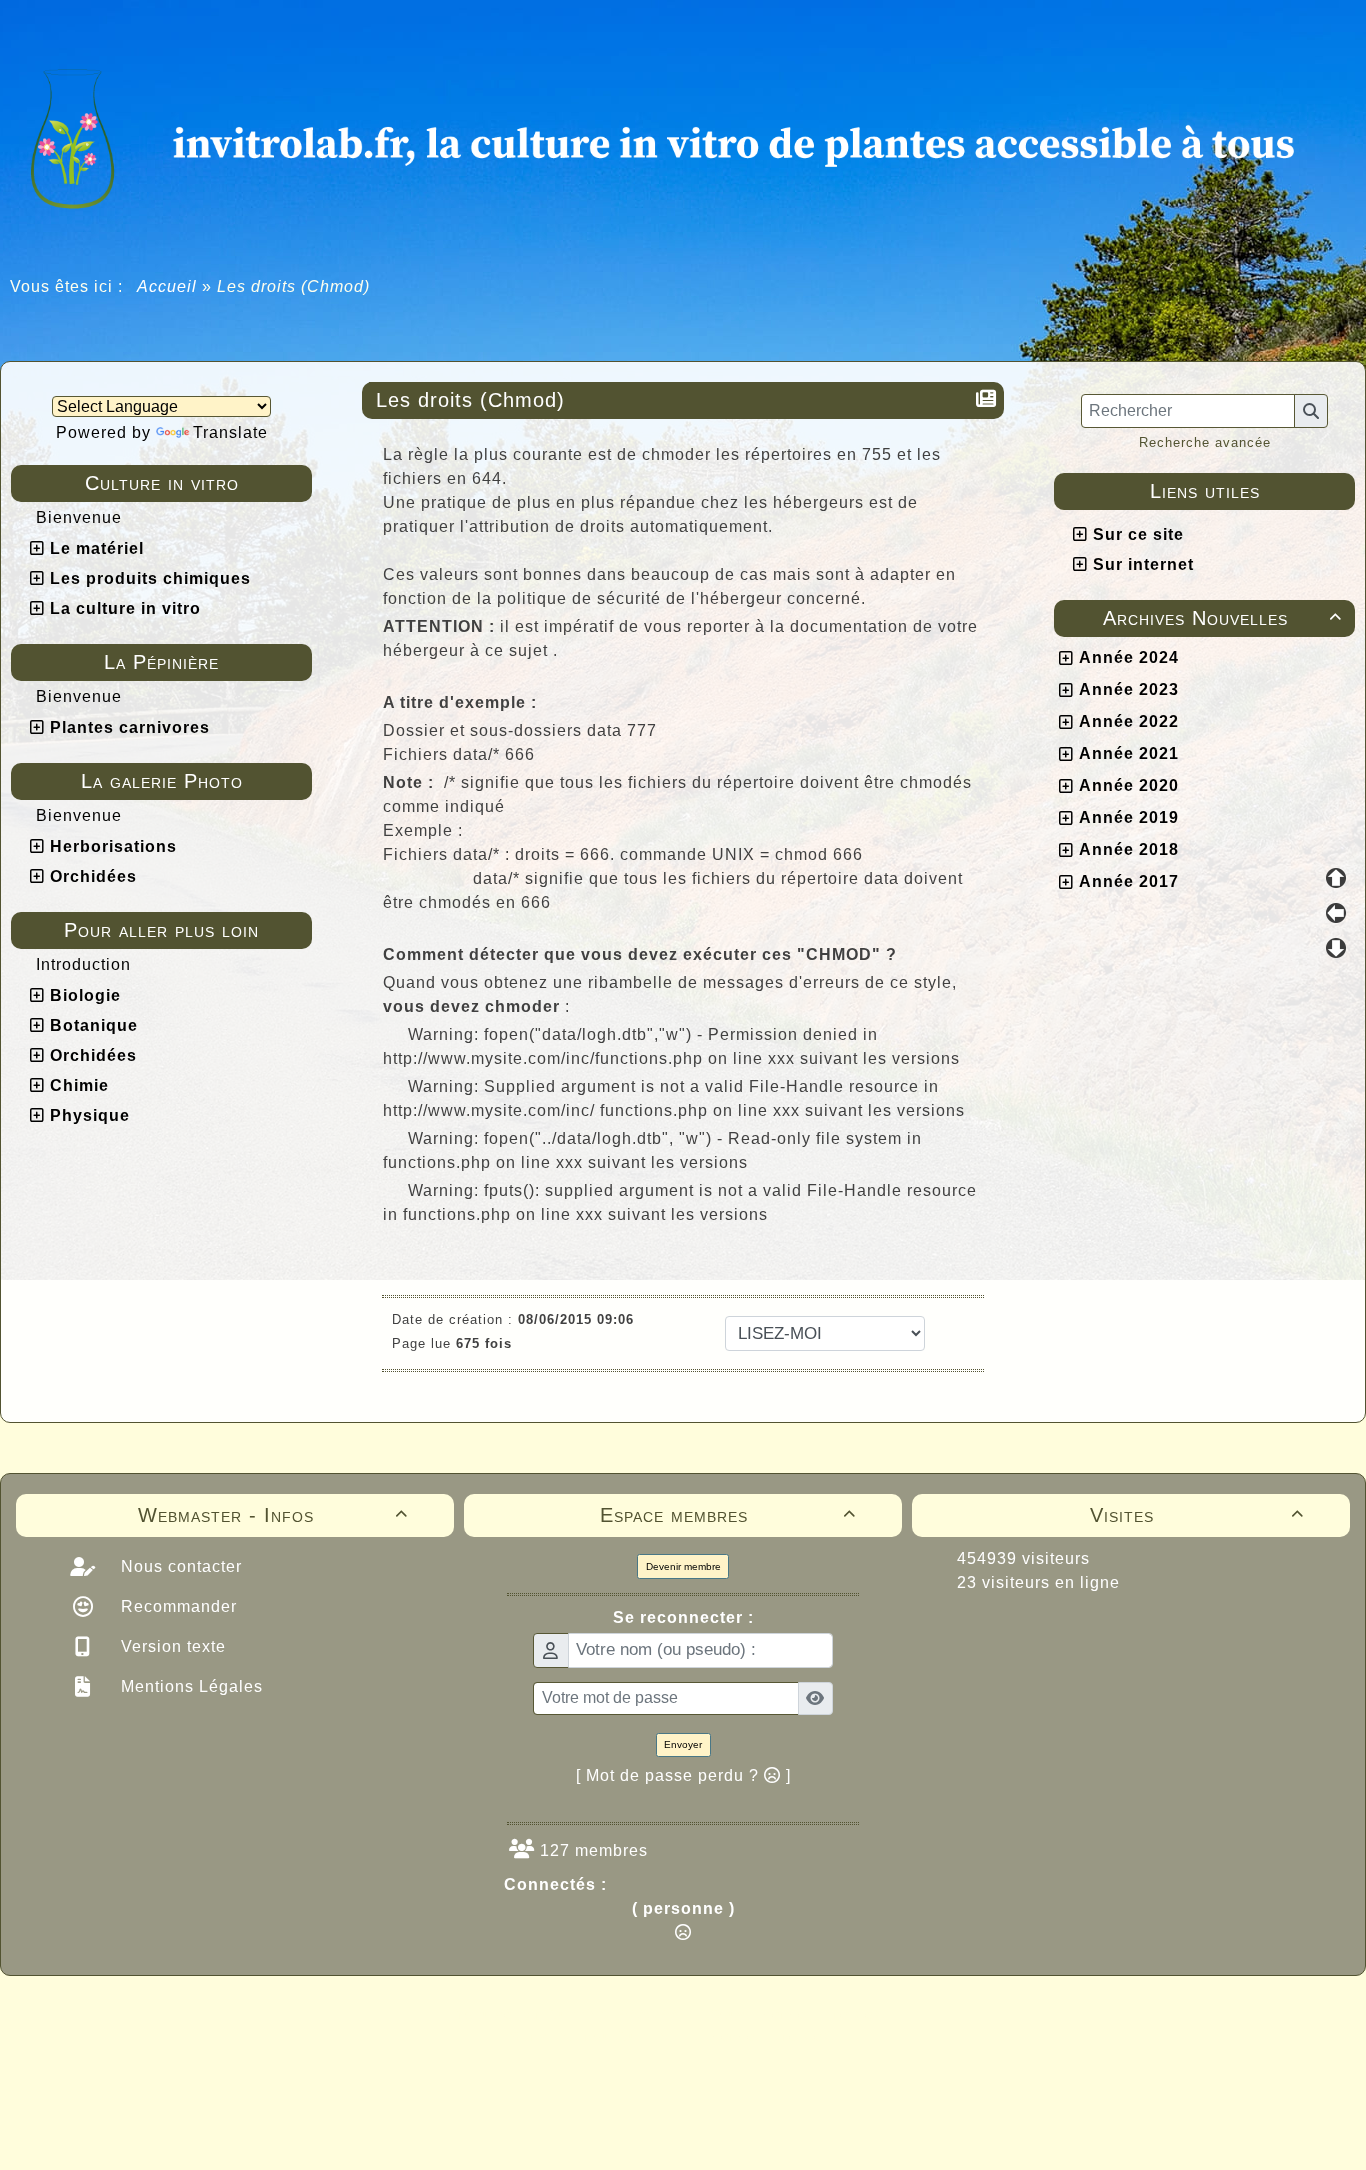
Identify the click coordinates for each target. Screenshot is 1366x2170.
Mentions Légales (189, 1686)
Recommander (176, 1606)
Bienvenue (79, 517)
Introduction (83, 964)
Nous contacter (179, 1566)
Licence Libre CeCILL (776, 2036)
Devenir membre (683, 1566)
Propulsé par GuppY (525, 2014)
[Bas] (1336, 948)
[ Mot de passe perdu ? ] (683, 1775)
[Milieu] (1336, 913)
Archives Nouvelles (1222, 618)
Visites (1197, 1515)
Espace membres (728, 1515)
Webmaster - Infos (273, 1515)
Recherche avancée (1205, 442)
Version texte (171, 1646)
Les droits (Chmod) (470, 400)
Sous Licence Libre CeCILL (811, 2014)
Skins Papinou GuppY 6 (599, 2036)
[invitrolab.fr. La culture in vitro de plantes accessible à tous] (683, 135)
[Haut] (1336, 878)
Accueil (167, 286)
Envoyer (683, 1744)
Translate (230, 432)
